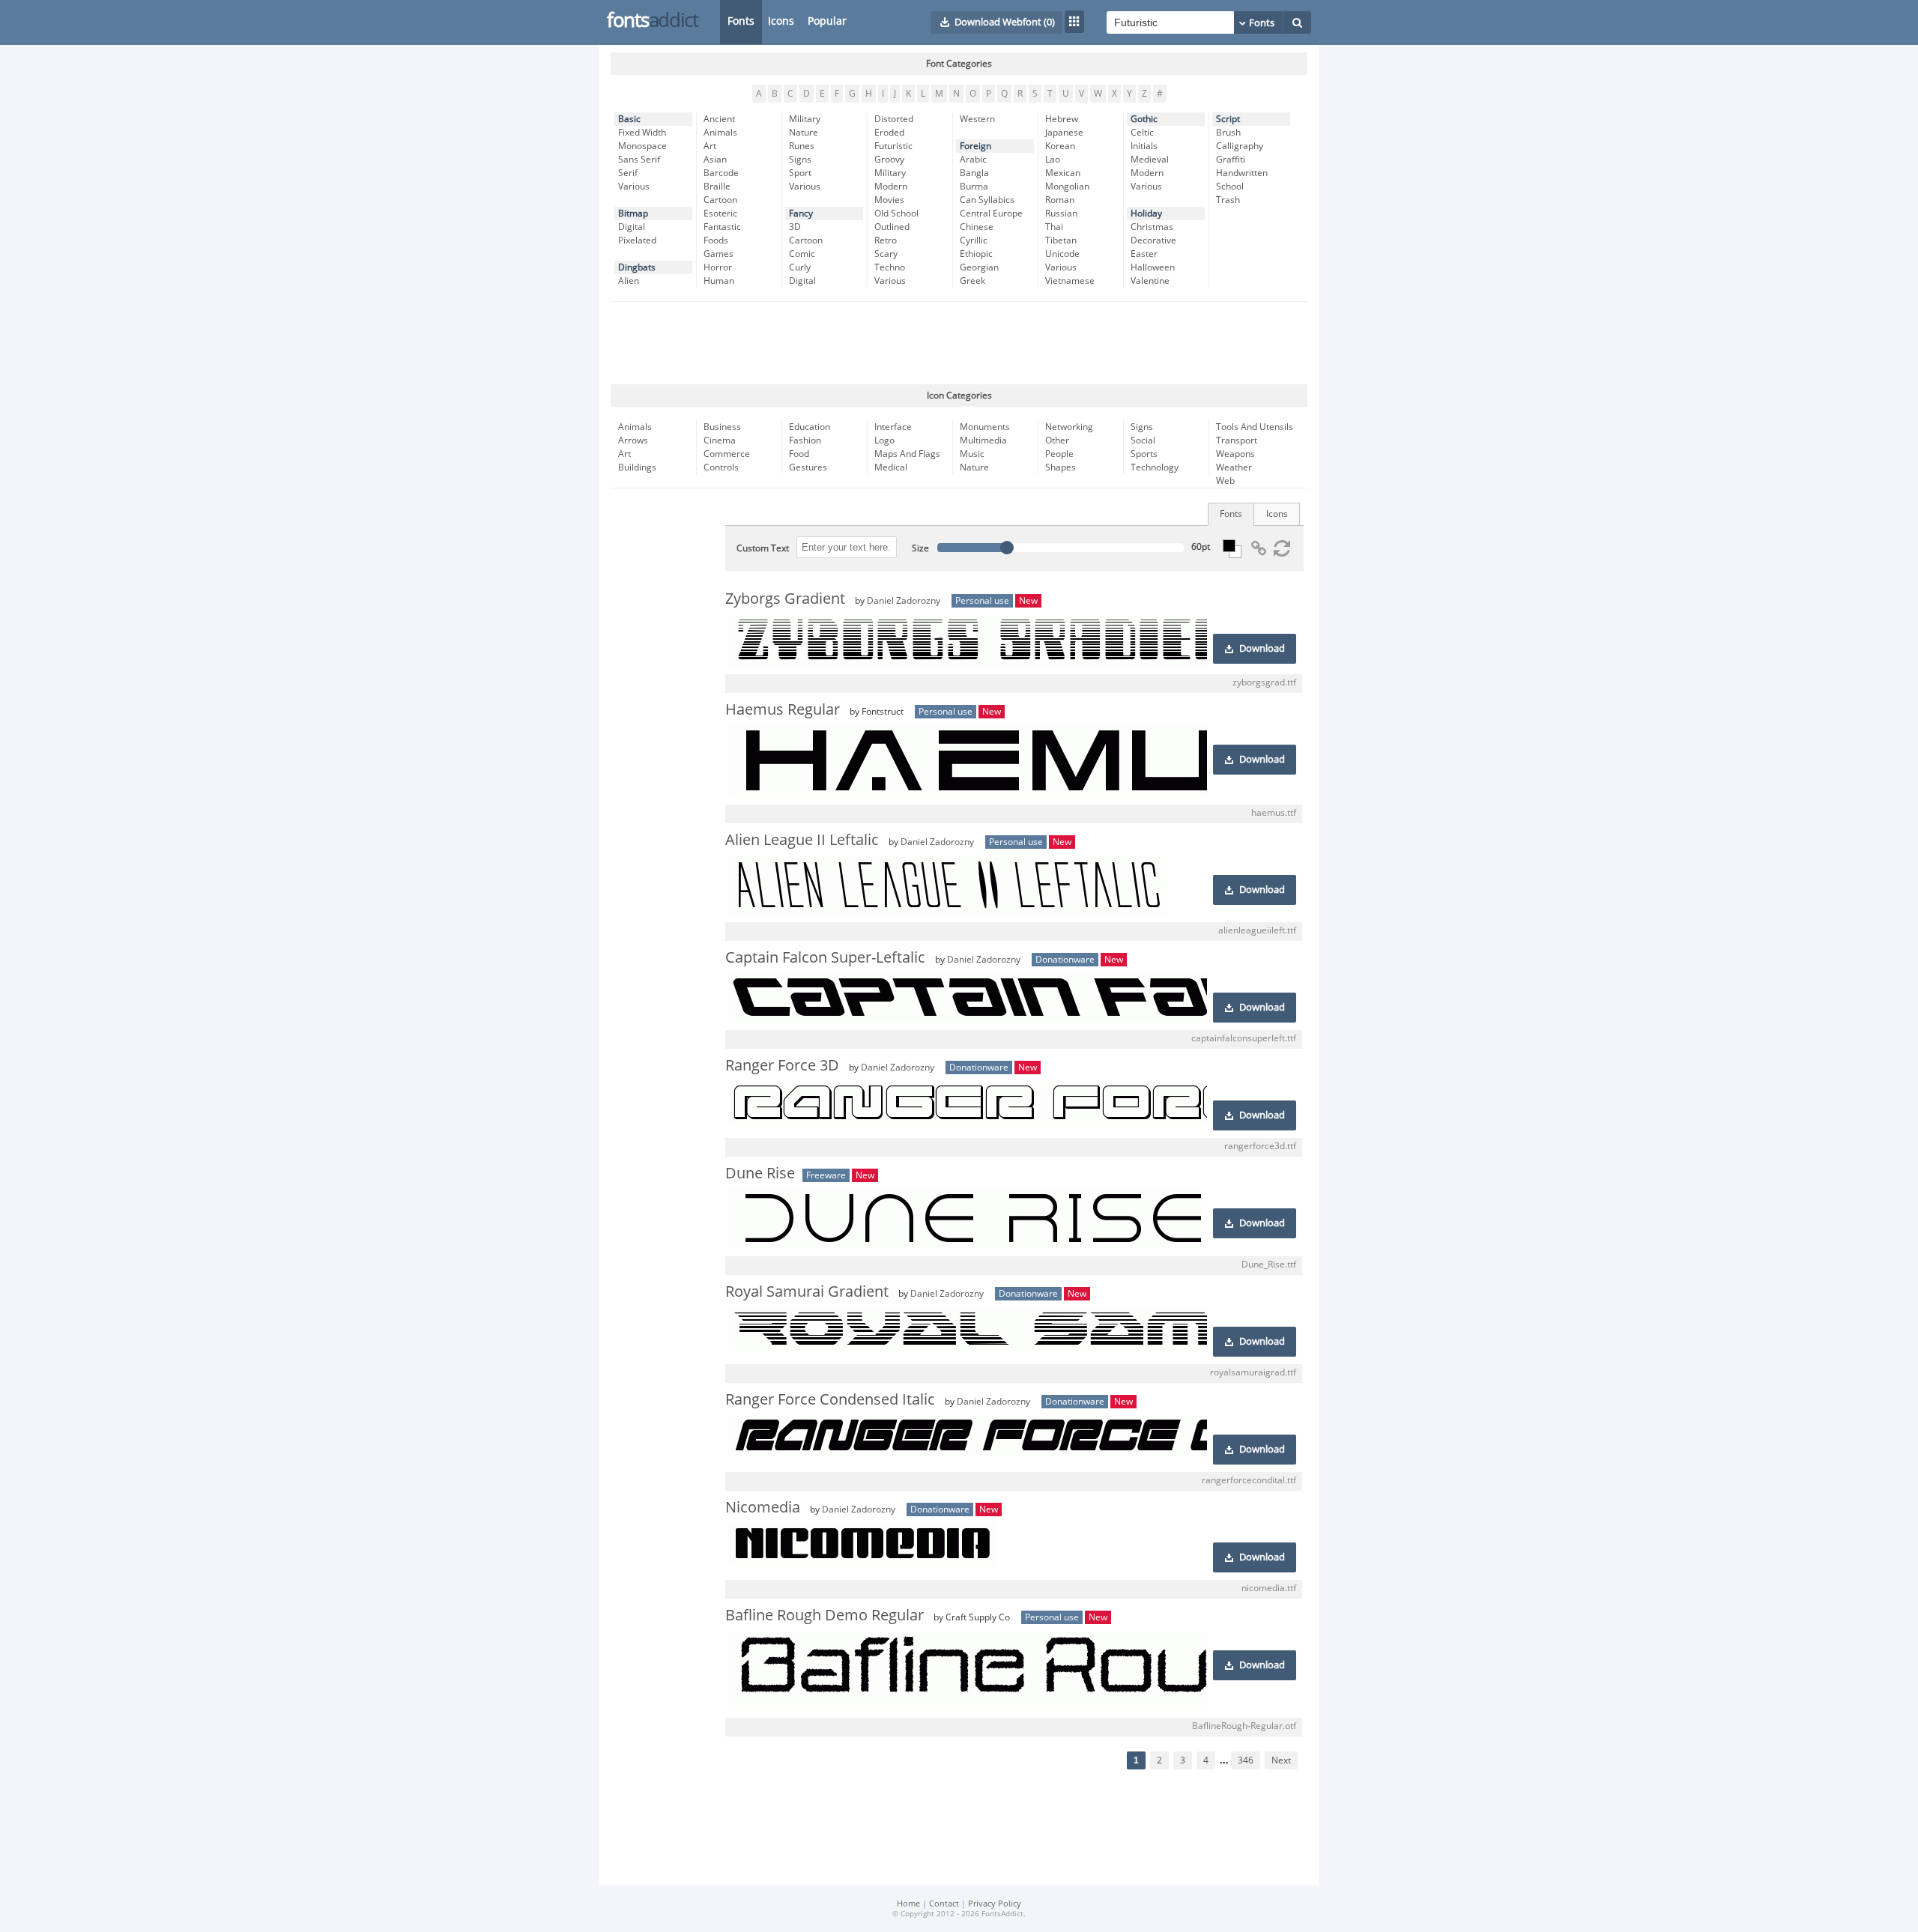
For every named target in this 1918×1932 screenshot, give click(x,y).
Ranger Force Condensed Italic (830, 1399)
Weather (1234, 467)
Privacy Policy (995, 1904)
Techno (890, 267)
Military (805, 119)
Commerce (727, 454)
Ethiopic (976, 254)
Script (1228, 119)
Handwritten (1242, 173)
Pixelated (637, 240)
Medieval (1150, 160)
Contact (944, 1904)
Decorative (1153, 240)
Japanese (1064, 133)
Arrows (633, 440)
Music (972, 454)
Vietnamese (1070, 281)
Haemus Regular (783, 709)
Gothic (1144, 119)
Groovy (889, 160)
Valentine (1150, 281)
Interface (893, 427)
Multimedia (983, 440)
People (1059, 454)
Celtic (1142, 133)
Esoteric (720, 214)
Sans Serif (639, 160)
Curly (800, 267)
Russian (1061, 214)
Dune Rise (760, 1173)
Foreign (975, 146)
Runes (802, 146)
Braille (717, 187)
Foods (716, 240)
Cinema (720, 440)
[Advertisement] (959, 343)
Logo (884, 440)
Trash (1228, 200)
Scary (886, 254)
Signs (800, 160)
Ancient (719, 119)
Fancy (801, 214)
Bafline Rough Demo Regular (825, 1615)
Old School (896, 214)
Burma (974, 187)
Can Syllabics (987, 200)
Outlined (892, 227)
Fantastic (722, 227)
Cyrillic (974, 240)
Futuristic (893, 146)
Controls (721, 467)
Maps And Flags (907, 454)
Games (719, 254)
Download (1262, 649)
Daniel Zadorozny (904, 601)
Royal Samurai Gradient (807, 1291)
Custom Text (763, 548)
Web (1225, 481)
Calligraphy (1240, 146)
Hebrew (1062, 119)
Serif (628, 173)
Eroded (889, 133)
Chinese (977, 227)
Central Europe (991, 214)
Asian (715, 160)
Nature (804, 133)
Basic (629, 119)
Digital (632, 227)
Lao (1053, 160)
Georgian (979, 267)
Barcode (721, 173)
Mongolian (1067, 187)
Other (1057, 440)
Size (920, 548)
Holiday (1146, 214)
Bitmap (633, 214)
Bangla (974, 173)
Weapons (1235, 454)
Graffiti (1231, 160)
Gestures (808, 467)
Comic (802, 254)
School (1230, 187)
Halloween (1153, 267)
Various (634, 187)
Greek (972, 281)
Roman (1060, 200)
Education (810, 427)
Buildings (637, 467)
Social (1143, 440)
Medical (891, 467)
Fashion (805, 440)
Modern (891, 187)
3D (795, 227)
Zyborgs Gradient (785, 599)
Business (722, 427)
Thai (1054, 227)
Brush (1228, 133)
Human (719, 281)
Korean (1060, 146)
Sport (800, 173)
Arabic (973, 160)
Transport (1237, 440)
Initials (1144, 146)
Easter (1144, 254)
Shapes (1061, 467)
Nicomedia (763, 1507)
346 (1246, 1760)
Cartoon (720, 200)
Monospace (642, 146)
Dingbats (637, 267)
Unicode (1062, 254)
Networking (1069, 427)
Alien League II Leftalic (802, 840)
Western (977, 119)
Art (710, 146)
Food (799, 454)
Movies (889, 200)
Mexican (1063, 173)
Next (1281, 1760)
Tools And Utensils (1255, 427)
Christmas (1152, 227)
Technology (1155, 467)
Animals (720, 133)
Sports (1144, 454)
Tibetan (1061, 240)
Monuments (985, 427)
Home (908, 1904)
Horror (718, 267)
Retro (886, 240)
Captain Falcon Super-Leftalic (825, 957)
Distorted (894, 119)
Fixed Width (642, 133)
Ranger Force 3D (782, 1065)
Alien (629, 281)
